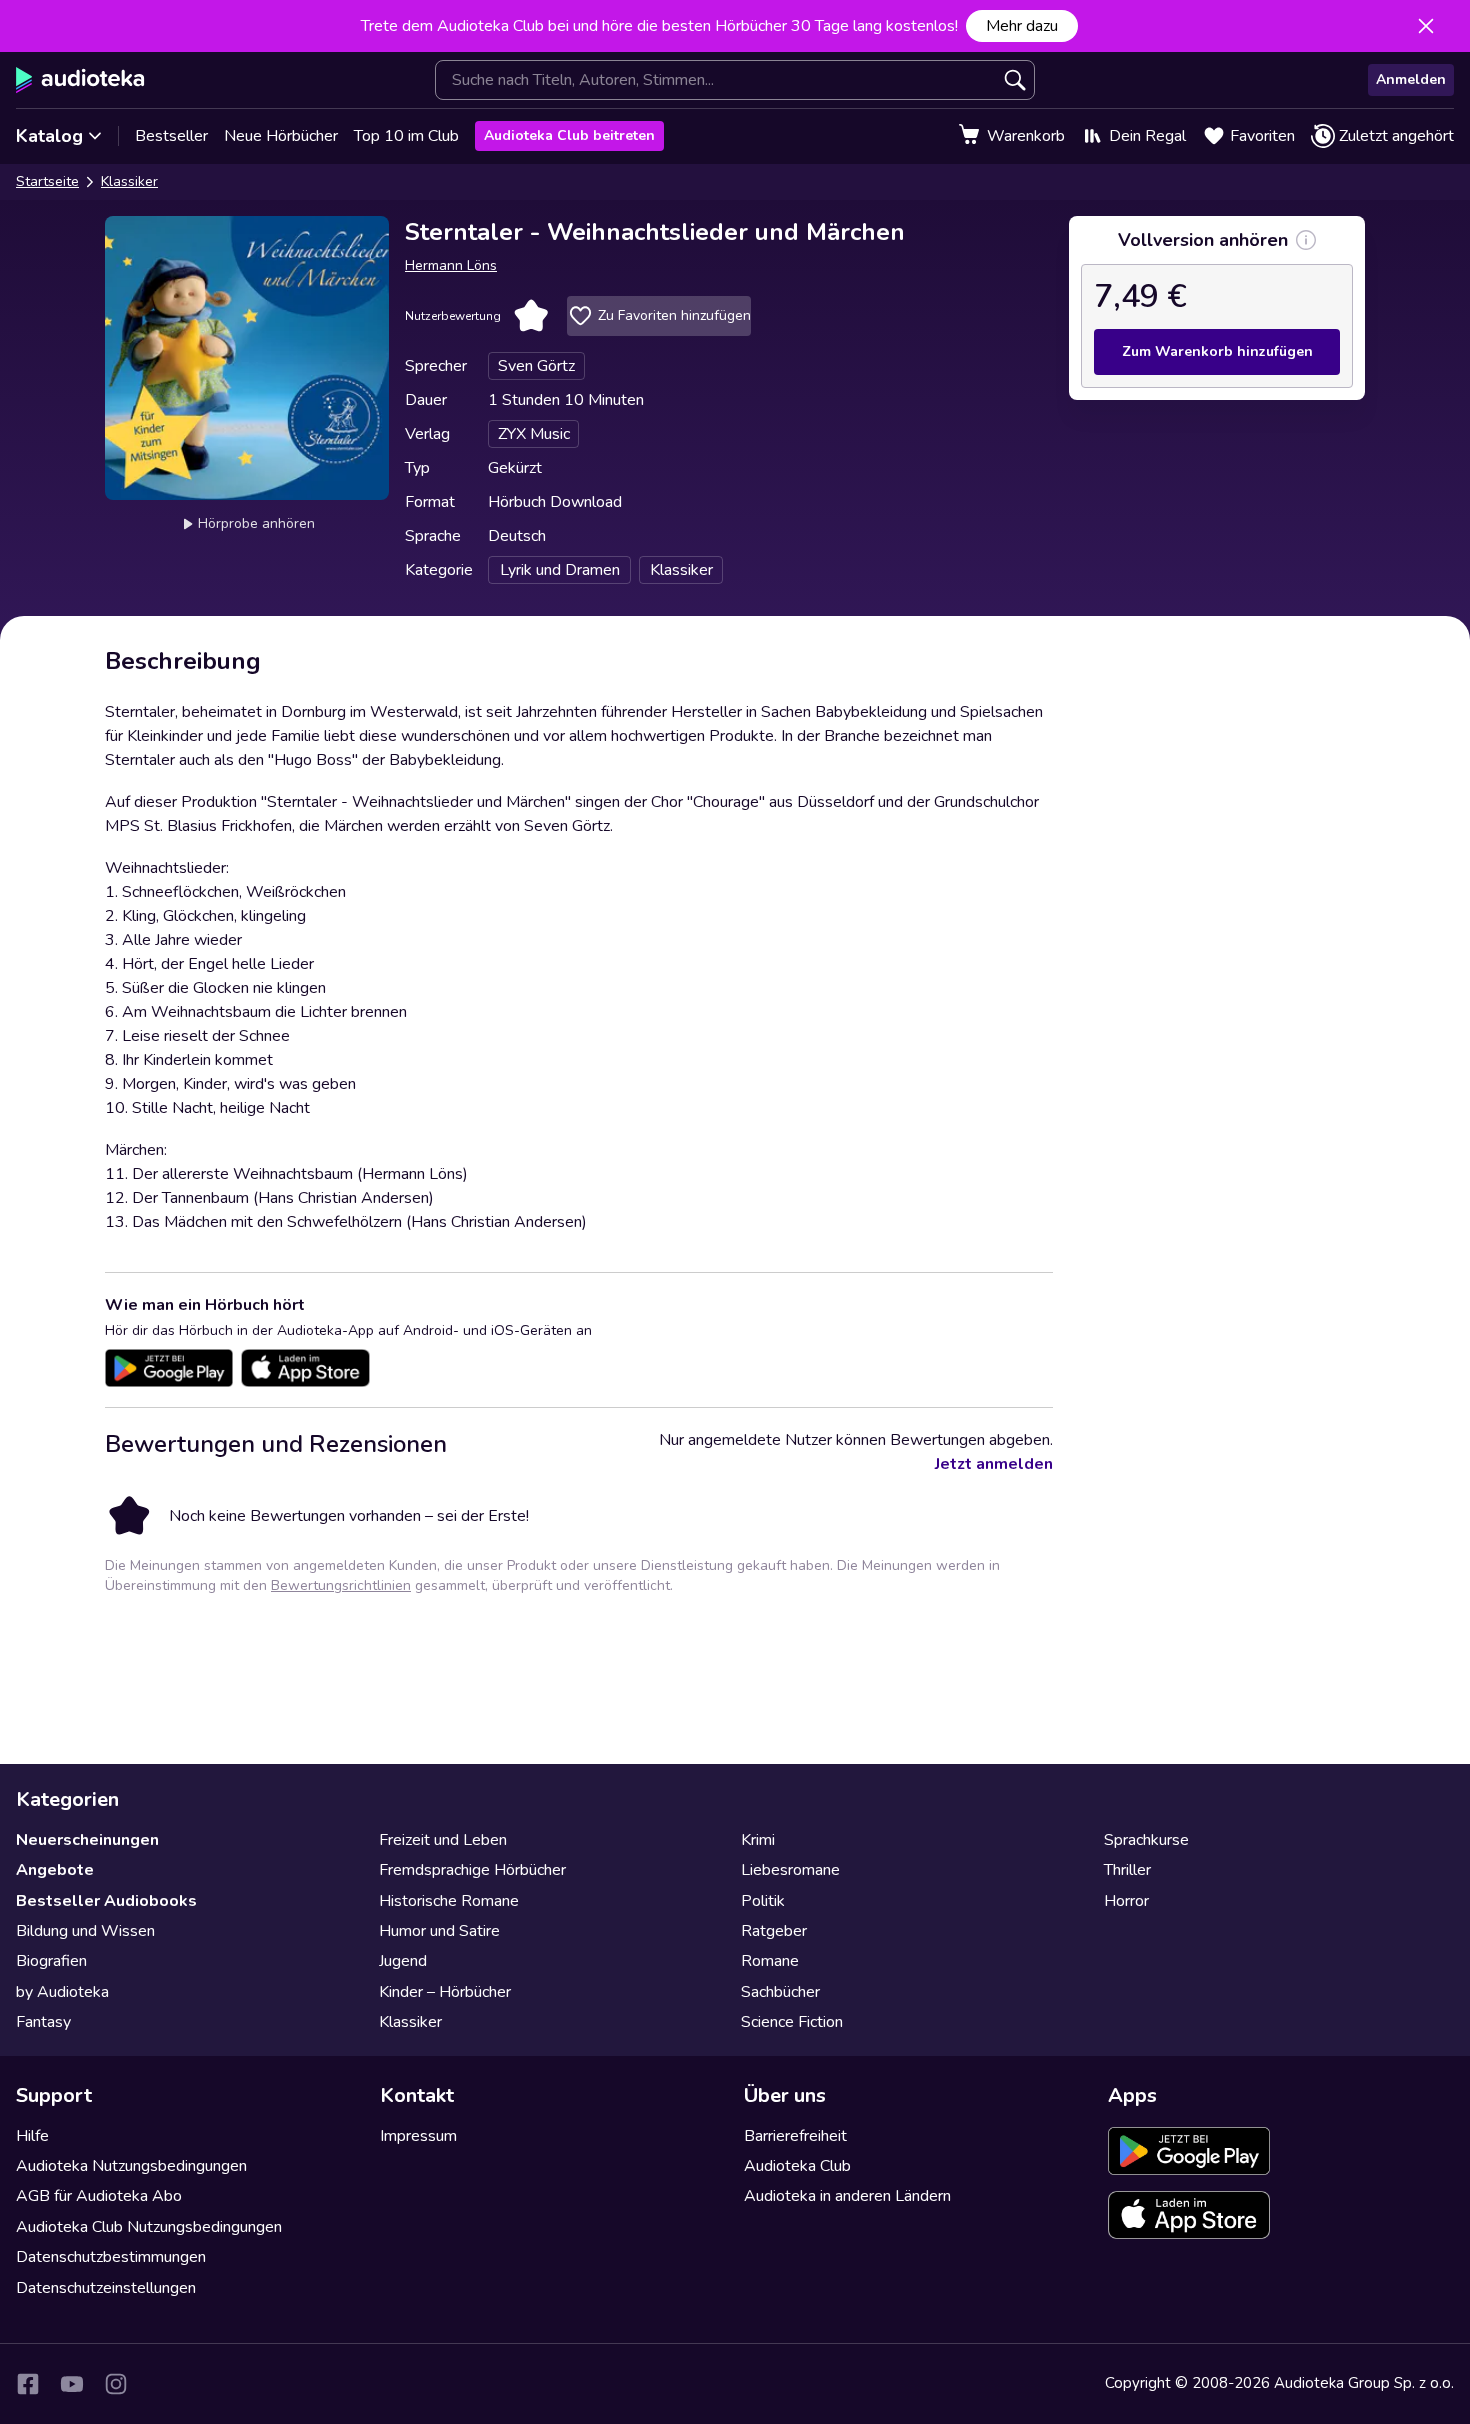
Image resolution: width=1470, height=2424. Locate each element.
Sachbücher (780, 1992)
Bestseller (171, 136)
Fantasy (43, 2022)
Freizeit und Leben (443, 1840)
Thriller (1127, 1870)
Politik (763, 1901)
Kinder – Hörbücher (445, 1992)
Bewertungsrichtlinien (341, 1585)
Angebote (55, 1870)
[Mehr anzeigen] (1306, 240)
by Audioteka (62, 1992)
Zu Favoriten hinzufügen (674, 315)
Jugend (403, 1961)
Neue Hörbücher (281, 136)
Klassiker (129, 181)
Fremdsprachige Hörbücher (472, 1870)
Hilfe (32, 2136)
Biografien (51, 1961)
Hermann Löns (451, 265)
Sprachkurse (1146, 1840)
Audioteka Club (797, 2166)
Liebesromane (790, 1870)
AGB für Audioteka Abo (99, 2196)
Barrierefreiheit (795, 2136)
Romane (770, 1961)
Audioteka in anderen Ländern (847, 2196)
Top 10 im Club (406, 136)
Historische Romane (449, 1901)
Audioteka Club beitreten (569, 135)
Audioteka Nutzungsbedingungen (131, 2166)
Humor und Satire (439, 1931)
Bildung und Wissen (85, 1931)
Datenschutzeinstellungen (106, 2288)
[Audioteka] (80, 80)
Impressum (418, 2136)
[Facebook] (28, 2384)
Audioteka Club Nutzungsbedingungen (149, 2227)
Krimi (758, 1840)
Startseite (47, 181)
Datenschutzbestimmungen (111, 2257)
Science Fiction (792, 2022)
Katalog (49, 136)
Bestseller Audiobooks (106, 1901)
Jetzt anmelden (994, 1464)
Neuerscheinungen (87, 1840)
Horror (1126, 1901)
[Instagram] (116, 2384)
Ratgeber (774, 1931)
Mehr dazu (1022, 26)
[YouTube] (72, 2384)
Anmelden (1411, 79)
